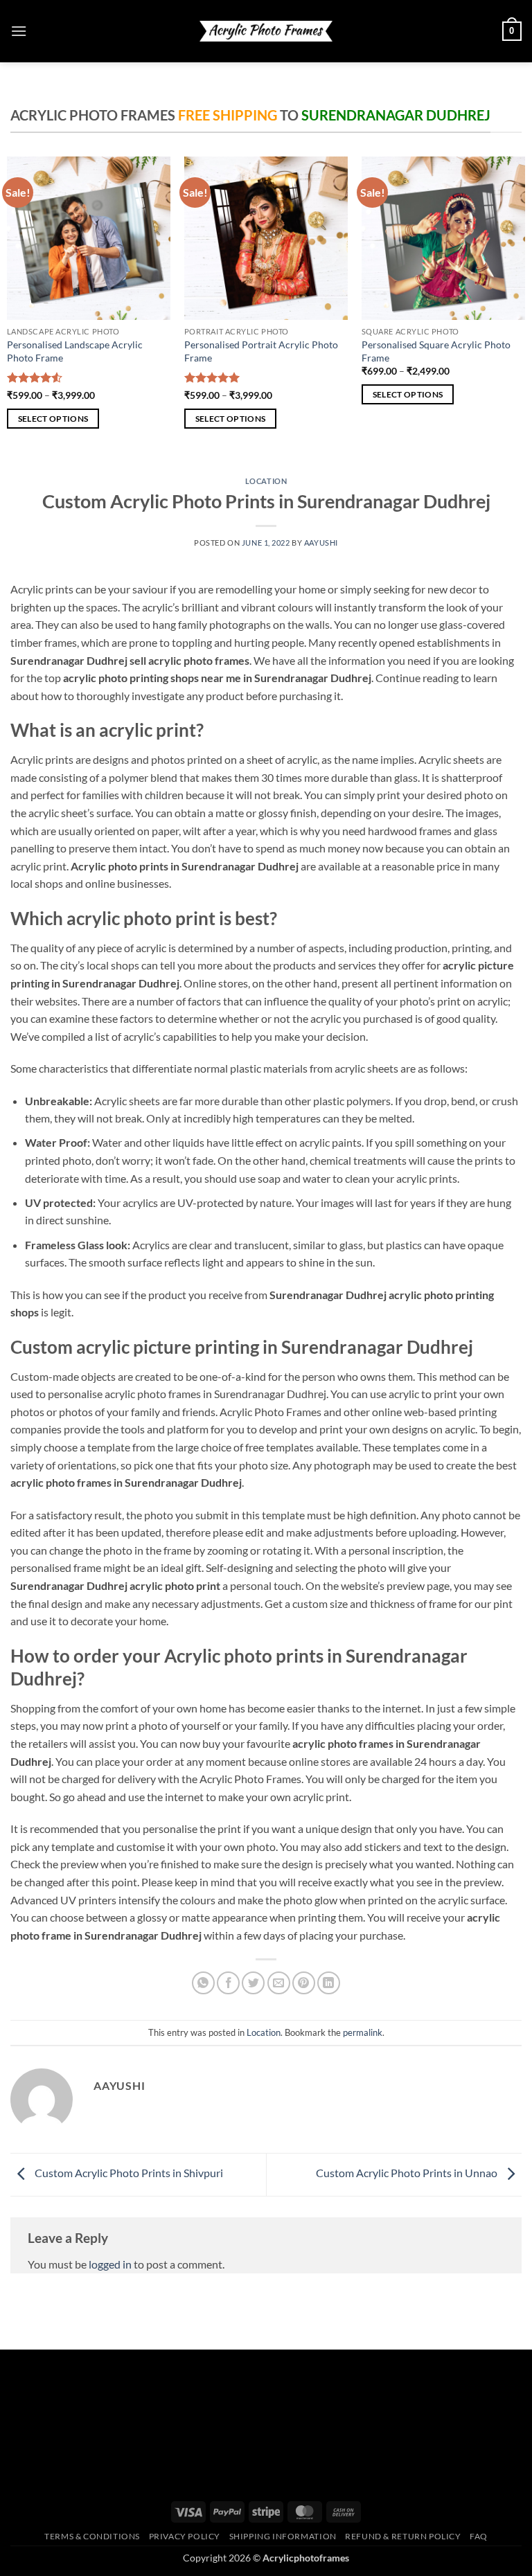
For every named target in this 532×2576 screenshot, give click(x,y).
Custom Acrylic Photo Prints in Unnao (408, 2173)
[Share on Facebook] (228, 1983)
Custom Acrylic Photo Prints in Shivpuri (128, 2173)
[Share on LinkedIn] (329, 1983)
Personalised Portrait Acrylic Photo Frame (261, 351)
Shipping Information (283, 2536)
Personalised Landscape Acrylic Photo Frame (75, 351)
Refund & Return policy (403, 2536)
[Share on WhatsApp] (203, 1983)
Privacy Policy (185, 2536)
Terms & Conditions (92, 2536)
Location (266, 481)
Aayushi (321, 543)
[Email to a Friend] (279, 1983)
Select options (53, 419)
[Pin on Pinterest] (304, 1983)
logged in (110, 2264)
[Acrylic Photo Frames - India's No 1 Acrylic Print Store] (266, 31)
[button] (19, 31)
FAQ (479, 2536)
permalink (363, 2032)
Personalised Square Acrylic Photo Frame (436, 351)
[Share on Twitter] (253, 1983)
